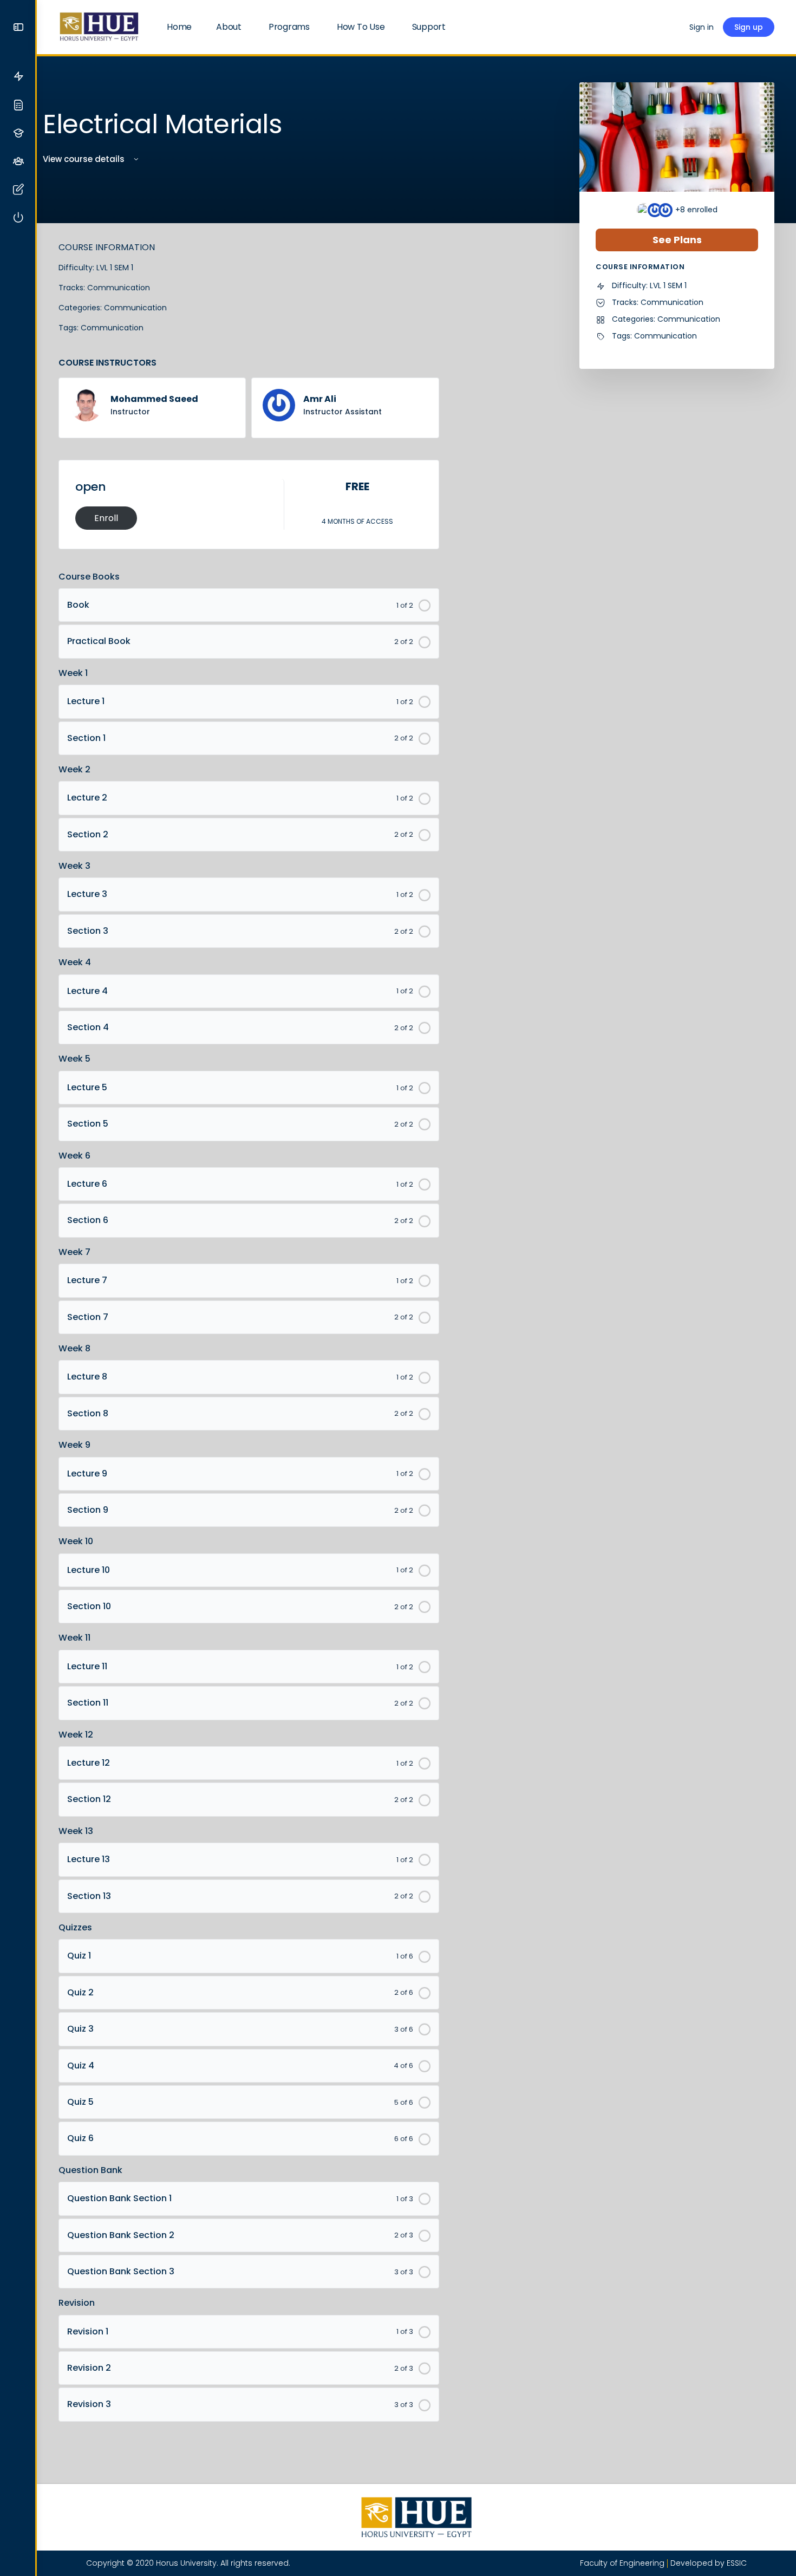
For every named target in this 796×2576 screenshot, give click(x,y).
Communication (119, 288)
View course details (85, 159)
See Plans (677, 240)
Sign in (702, 27)
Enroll (106, 518)
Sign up (749, 27)
